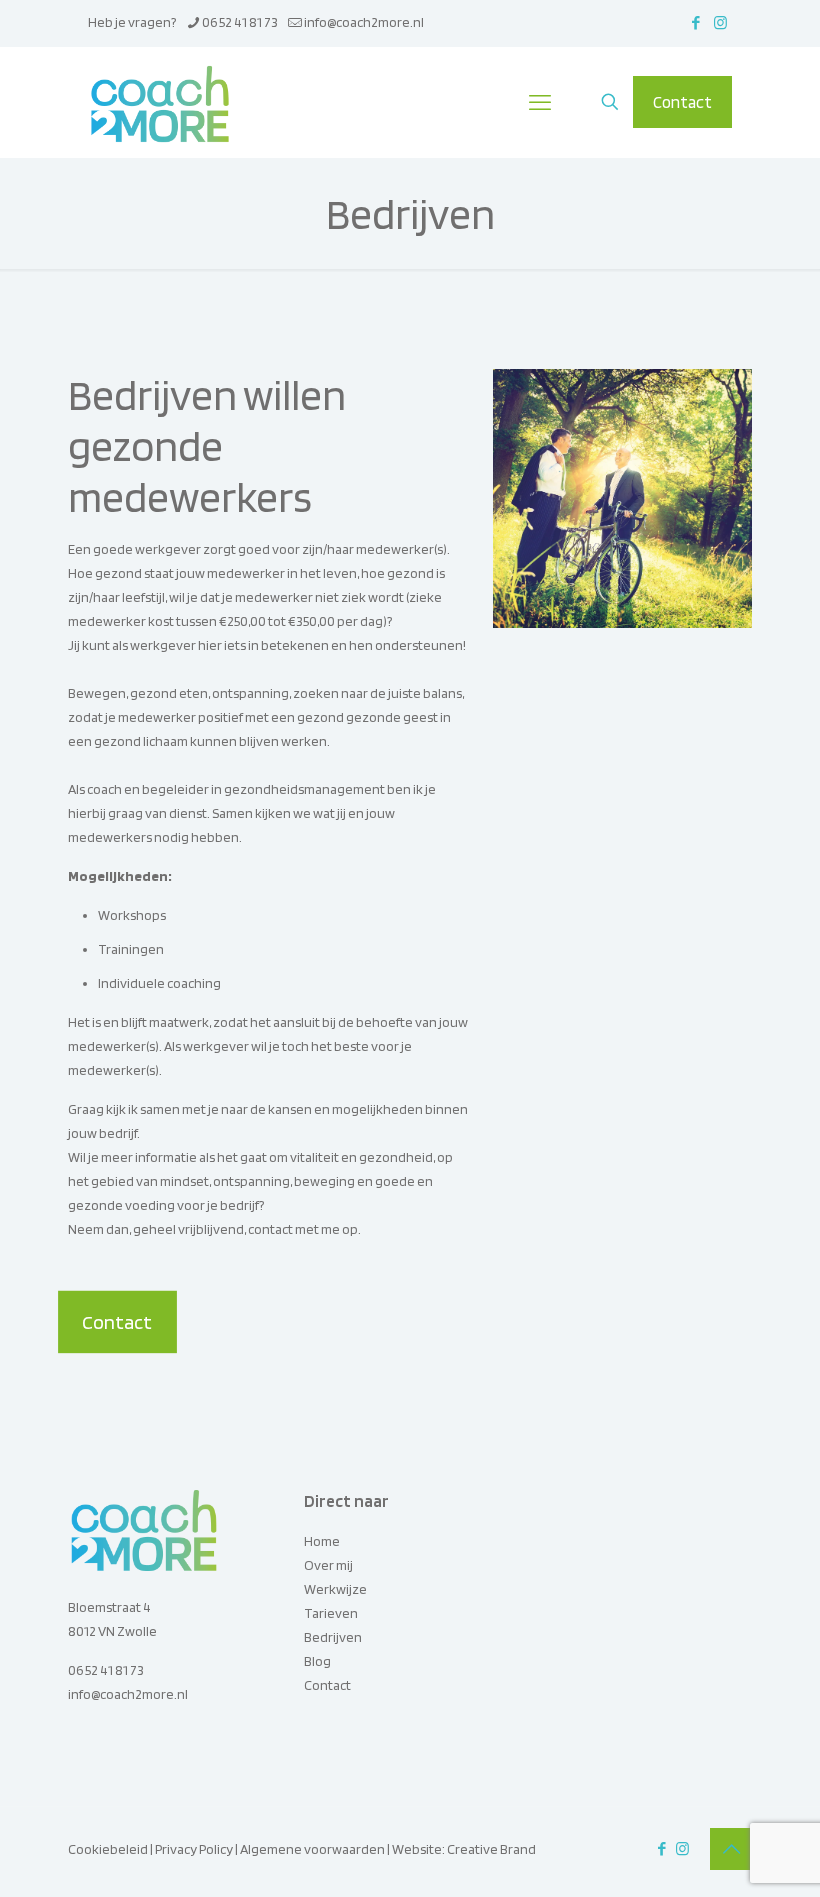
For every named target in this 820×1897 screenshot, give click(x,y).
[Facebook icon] (695, 23)
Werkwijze (335, 1589)
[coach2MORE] (160, 102)
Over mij (328, 1565)
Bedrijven (333, 1637)
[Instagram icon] (720, 23)
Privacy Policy (194, 1849)
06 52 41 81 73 (240, 22)
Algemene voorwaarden (312, 1849)
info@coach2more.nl (364, 22)
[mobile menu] (540, 102)
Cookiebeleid (108, 1849)
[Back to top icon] (731, 1849)
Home (322, 1541)
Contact (682, 102)
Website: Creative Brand (464, 1849)
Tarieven (331, 1613)
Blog (317, 1661)
